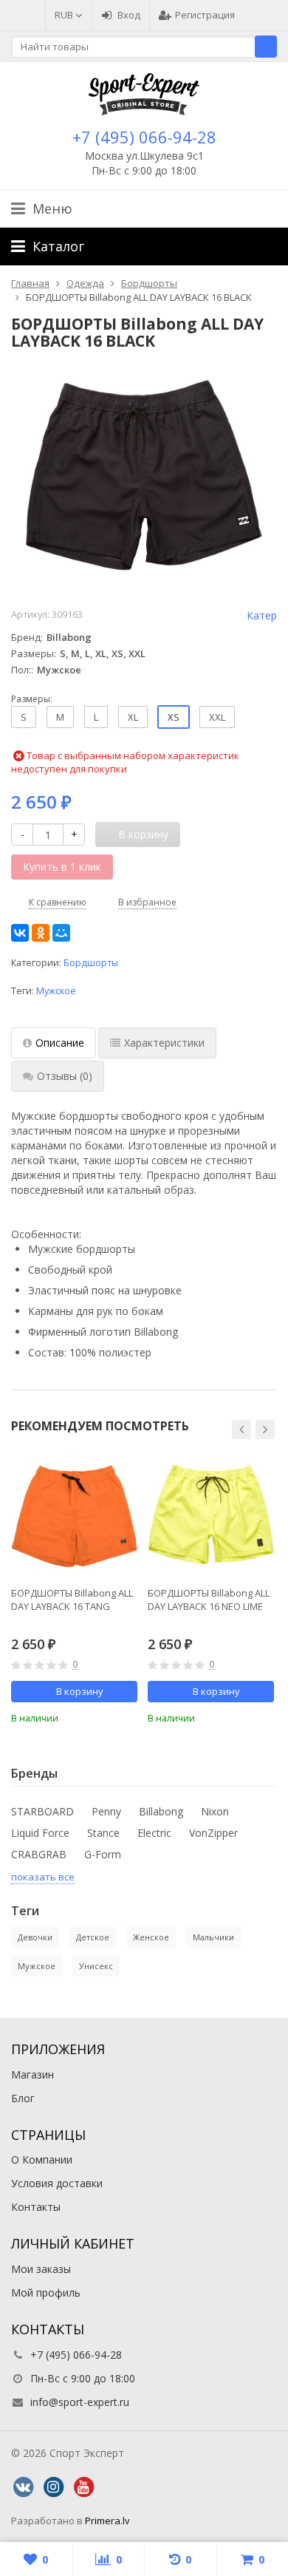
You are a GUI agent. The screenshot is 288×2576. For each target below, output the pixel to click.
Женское (151, 1937)
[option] (74, 1588)
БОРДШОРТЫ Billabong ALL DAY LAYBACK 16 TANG (72, 1600)
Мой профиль (46, 2293)
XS (174, 717)
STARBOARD (42, 1811)
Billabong (161, 1811)
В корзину (80, 1691)
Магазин (32, 2074)
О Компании (42, 2159)
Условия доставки (57, 2183)
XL (133, 717)
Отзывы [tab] (65, 1076)
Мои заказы (41, 2269)
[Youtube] (83, 2487)
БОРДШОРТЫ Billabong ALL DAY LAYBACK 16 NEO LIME (209, 1600)
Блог (23, 2098)
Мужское (56, 991)
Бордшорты (91, 963)
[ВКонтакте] (20, 933)
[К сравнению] (106, 1716)
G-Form (103, 1854)
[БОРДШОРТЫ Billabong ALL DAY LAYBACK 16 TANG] (74, 1514)
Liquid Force (40, 1833)
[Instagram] (53, 2487)
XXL (217, 717)
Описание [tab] (60, 1043)
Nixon (215, 1811)
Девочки (35, 1937)
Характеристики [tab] (164, 1043)
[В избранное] (128, 1716)
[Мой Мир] (61, 933)
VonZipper (213, 1833)
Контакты (36, 2207)
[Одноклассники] (41, 933)
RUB (65, 15)
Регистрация (205, 15)
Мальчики (213, 1937)
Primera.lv (107, 2521)
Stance (103, 1833)
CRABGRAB (39, 1854)
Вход (129, 15)
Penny (106, 1811)
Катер (262, 615)
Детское (93, 1937)
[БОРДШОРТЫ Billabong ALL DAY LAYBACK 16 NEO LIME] (211, 1514)
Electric (154, 1833)
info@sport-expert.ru (80, 2402)
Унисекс (96, 1966)
